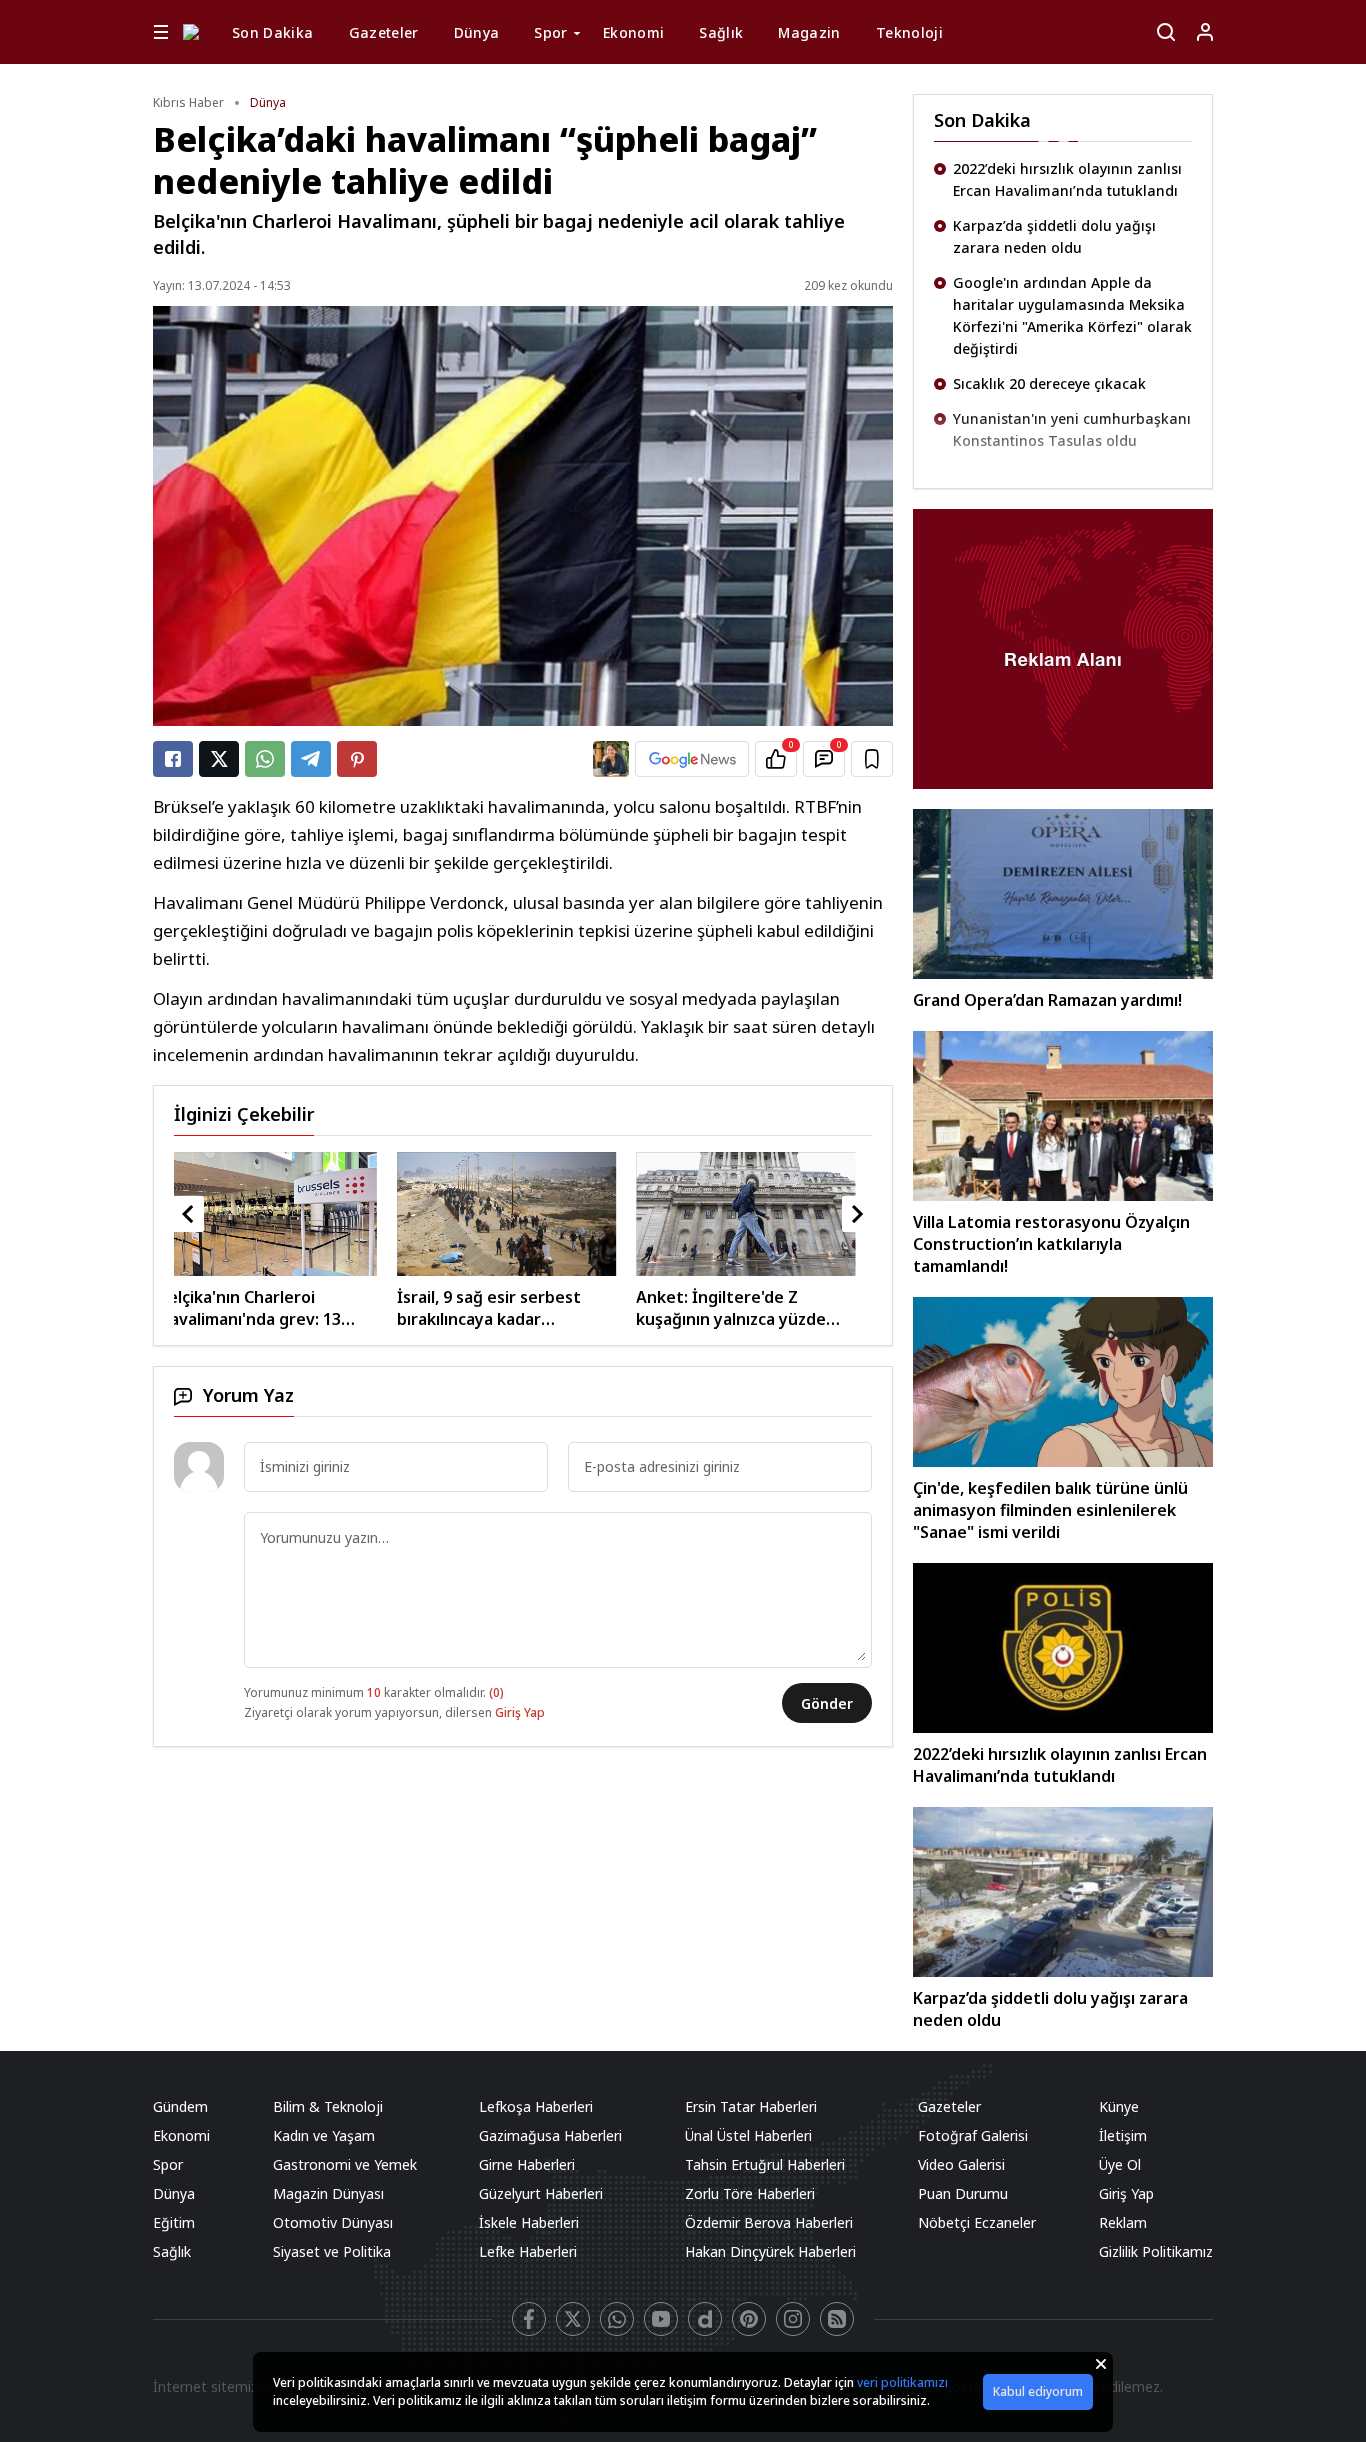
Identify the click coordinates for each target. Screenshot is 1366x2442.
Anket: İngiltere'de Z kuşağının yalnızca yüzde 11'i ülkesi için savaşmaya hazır (509, 1308)
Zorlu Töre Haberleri (750, 2193)
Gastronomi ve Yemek (345, 2164)
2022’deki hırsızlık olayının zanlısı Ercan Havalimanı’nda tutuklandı (1067, 179)
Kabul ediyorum (1038, 2391)
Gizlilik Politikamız (1156, 2251)
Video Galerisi (961, 2164)
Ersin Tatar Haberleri (751, 2106)
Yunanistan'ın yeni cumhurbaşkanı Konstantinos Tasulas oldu (1072, 429)
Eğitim (174, 2222)
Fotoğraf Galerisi (973, 2135)
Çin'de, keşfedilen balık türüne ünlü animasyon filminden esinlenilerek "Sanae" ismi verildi (1050, 1510)
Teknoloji (909, 32)
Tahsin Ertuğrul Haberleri (765, 2164)
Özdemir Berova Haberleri (769, 2222)
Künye (1119, 2106)
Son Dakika (273, 32)
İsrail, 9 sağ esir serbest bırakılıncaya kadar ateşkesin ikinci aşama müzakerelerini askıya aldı (273, 1308)
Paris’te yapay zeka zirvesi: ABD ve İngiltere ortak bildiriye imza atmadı (756, 1308)
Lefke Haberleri (528, 2251)
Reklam (1123, 2222)
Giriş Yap (520, 1712)
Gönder (827, 1703)
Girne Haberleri (527, 2164)
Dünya (477, 32)
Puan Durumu (963, 2193)
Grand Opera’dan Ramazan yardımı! (1047, 1000)
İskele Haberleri (529, 2222)
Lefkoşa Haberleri (536, 2106)
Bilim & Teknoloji (328, 2106)
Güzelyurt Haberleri (541, 2193)
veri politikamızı (902, 2382)
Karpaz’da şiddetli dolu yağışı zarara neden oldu (1054, 236)
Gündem (180, 2106)
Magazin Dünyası (328, 2193)
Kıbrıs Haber (188, 102)
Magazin (809, 32)
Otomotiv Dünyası (333, 2222)
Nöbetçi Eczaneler (977, 2222)
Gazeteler (384, 32)
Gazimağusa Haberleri (550, 2135)
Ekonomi (633, 32)
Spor (550, 32)
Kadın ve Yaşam (324, 2135)
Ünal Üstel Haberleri (748, 2135)
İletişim (1123, 2135)
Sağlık (721, 32)
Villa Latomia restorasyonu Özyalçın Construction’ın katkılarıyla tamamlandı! (1051, 1244)
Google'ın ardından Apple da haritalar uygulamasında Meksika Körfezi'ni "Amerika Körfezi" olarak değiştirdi (1072, 315)
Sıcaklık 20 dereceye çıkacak (1049, 383)
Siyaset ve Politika (332, 2251)
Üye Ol (1120, 2164)
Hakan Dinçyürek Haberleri (770, 2251)
